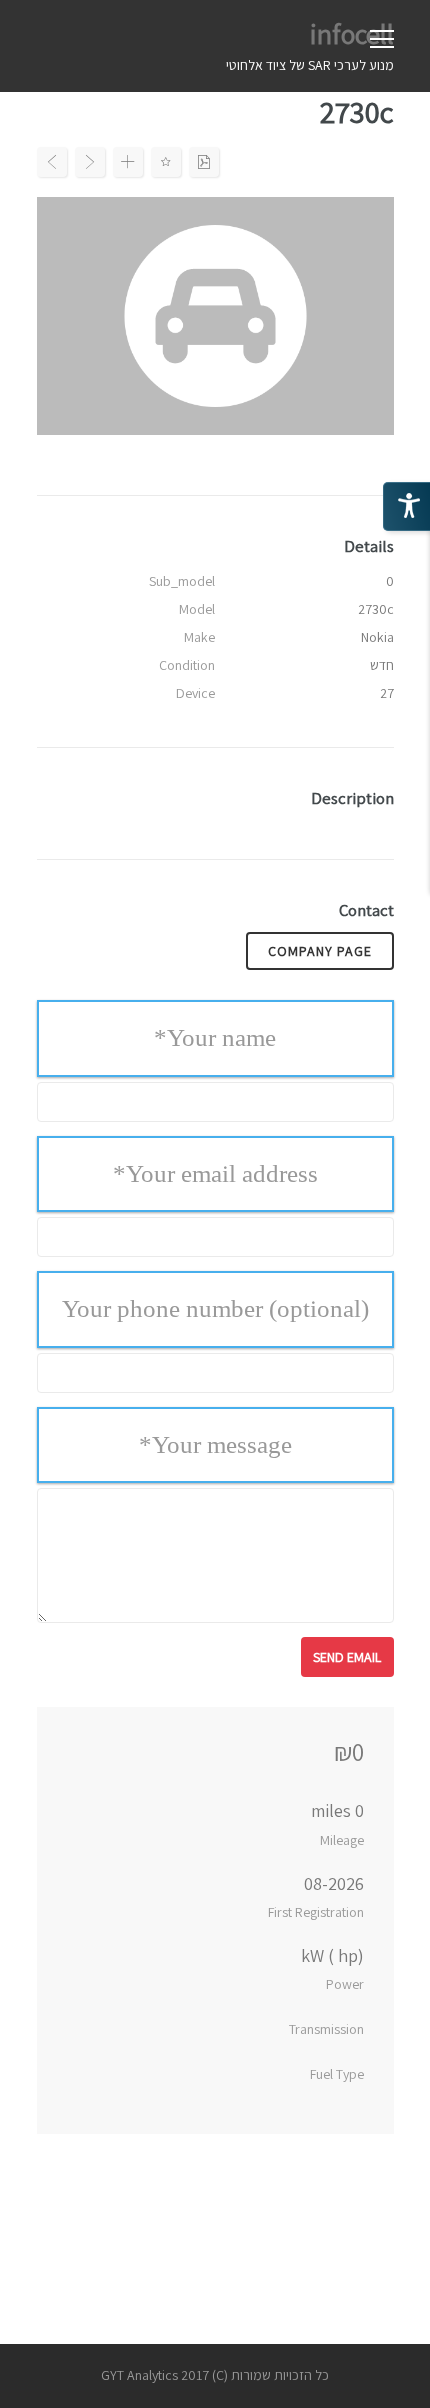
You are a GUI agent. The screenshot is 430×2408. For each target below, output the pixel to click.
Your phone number (215, 1308)
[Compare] (128, 162)
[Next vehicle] (90, 162)
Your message (215, 1444)
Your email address (215, 1173)
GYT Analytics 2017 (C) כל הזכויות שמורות (215, 2375)
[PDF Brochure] (204, 162)
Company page (320, 951)
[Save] (166, 162)
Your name (215, 1037)
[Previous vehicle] (52, 162)
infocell (352, 33)
